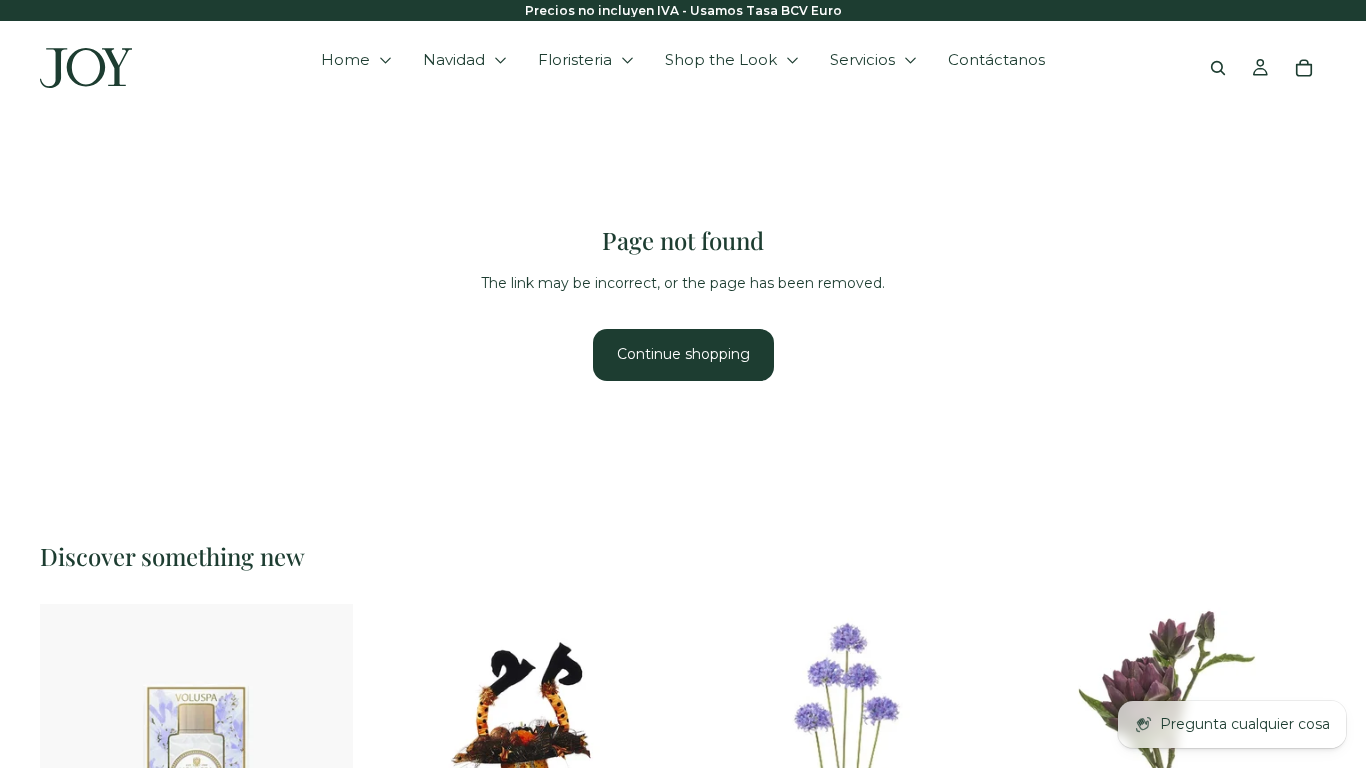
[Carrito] (1304, 68)
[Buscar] (1218, 68)
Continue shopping (683, 354)
